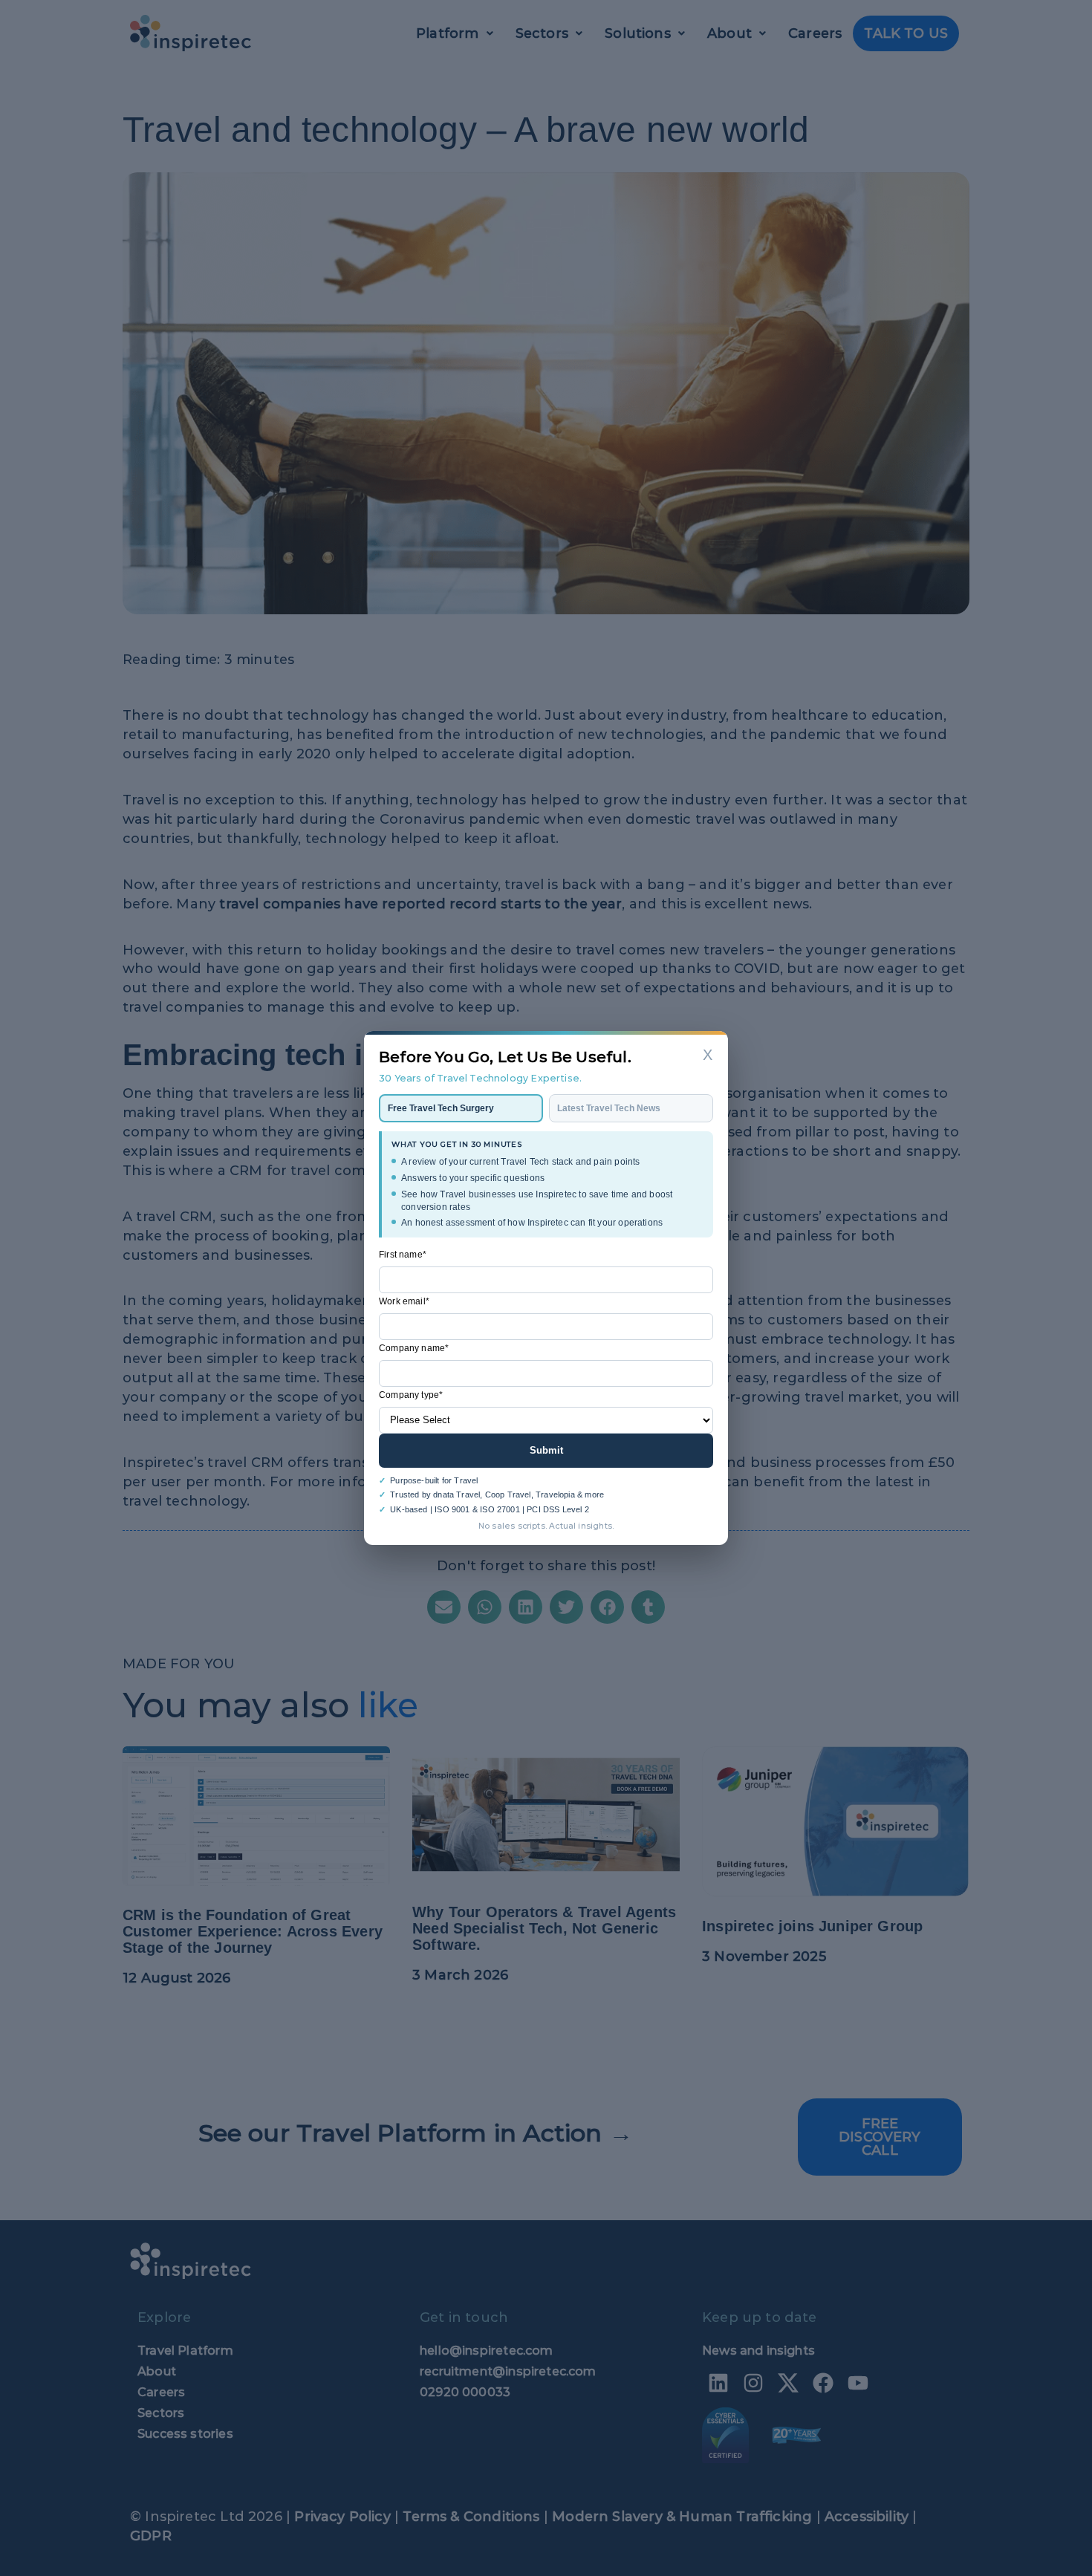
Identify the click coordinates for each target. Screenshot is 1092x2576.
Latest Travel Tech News (609, 1108)
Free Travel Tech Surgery (441, 1108)
